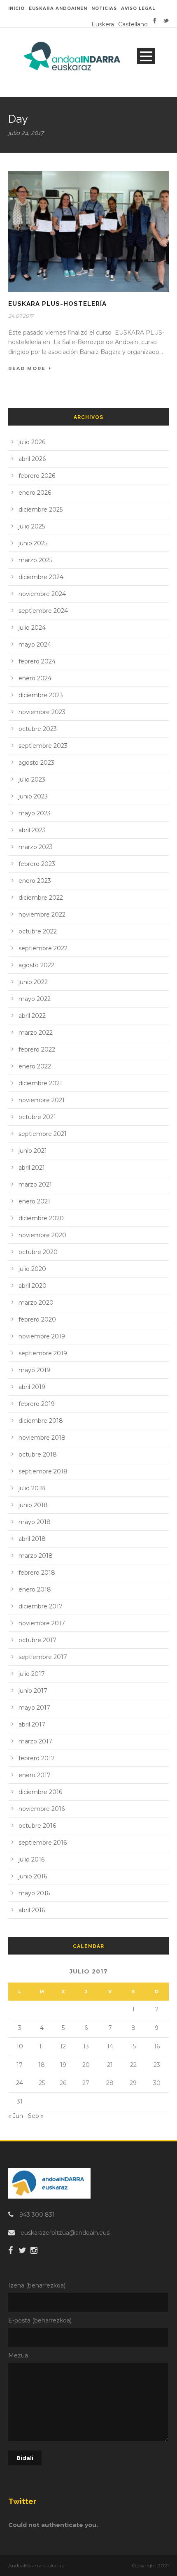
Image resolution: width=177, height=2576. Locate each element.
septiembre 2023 (43, 746)
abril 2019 (32, 1387)
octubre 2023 (38, 729)
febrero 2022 (37, 1049)
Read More (27, 368)
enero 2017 (35, 1775)
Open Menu (146, 56)
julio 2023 (32, 780)
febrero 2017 (37, 1758)
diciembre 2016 (40, 1792)
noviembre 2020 (42, 1235)
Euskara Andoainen (58, 8)
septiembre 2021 (43, 1134)
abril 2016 (32, 1910)
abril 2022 (32, 1016)
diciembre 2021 (40, 1083)
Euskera (103, 24)
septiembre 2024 (43, 611)
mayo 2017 (34, 1708)
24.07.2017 (21, 316)
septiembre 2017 (43, 1657)
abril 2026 (32, 459)
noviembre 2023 (42, 712)
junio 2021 (33, 1151)
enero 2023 (35, 881)
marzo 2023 (36, 847)
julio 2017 (32, 1674)
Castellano (133, 24)
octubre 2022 (38, 931)
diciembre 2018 (41, 1421)
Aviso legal (138, 8)
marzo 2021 (35, 1184)
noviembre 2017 (42, 1623)
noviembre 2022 (42, 915)
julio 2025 (32, 526)
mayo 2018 (35, 1522)
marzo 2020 (36, 1303)
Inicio (16, 8)
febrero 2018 (37, 1573)
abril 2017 (32, 1724)
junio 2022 (33, 982)
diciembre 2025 (41, 510)
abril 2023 (32, 830)
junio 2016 (33, 1876)
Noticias (104, 8)
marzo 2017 (35, 1741)
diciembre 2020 (41, 1218)
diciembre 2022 (41, 898)
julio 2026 (32, 442)
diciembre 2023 (41, 695)
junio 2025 (33, 543)
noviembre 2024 (42, 594)
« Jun (16, 2116)
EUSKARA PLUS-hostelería (57, 304)
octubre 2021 (37, 1117)
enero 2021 (34, 1201)
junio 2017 (33, 1691)
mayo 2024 (35, 645)
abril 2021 (32, 1168)
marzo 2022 (36, 1033)
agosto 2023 (36, 763)
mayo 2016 (34, 1893)
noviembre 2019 (42, 1336)
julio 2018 (32, 1488)
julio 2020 (32, 1269)
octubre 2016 (37, 1826)
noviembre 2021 (42, 1100)
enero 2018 (35, 1589)
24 (20, 2083)
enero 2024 (35, 678)
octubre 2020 (38, 1252)
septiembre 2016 (43, 1843)
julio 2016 (31, 1859)
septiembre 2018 (43, 1471)
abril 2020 (33, 1286)
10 (20, 2046)
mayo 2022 (35, 999)
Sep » (36, 2116)
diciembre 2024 (41, 577)
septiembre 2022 (43, 948)
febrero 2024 (37, 661)
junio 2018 (33, 1505)
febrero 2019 (37, 1404)
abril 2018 (32, 1539)
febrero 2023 (37, 864)
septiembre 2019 (43, 1353)
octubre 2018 (38, 1454)
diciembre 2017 (41, 1606)
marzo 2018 (36, 1556)
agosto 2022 (36, 965)
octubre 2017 (37, 1640)
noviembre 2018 (42, 1438)
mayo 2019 (34, 1370)
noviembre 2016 (42, 1809)
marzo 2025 (35, 560)
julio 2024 (32, 628)
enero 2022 (35, 1066)
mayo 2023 (35, 813)
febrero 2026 (37, 476)
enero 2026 (35, 493)
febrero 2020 (37, 1319)
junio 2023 (33, 796)
